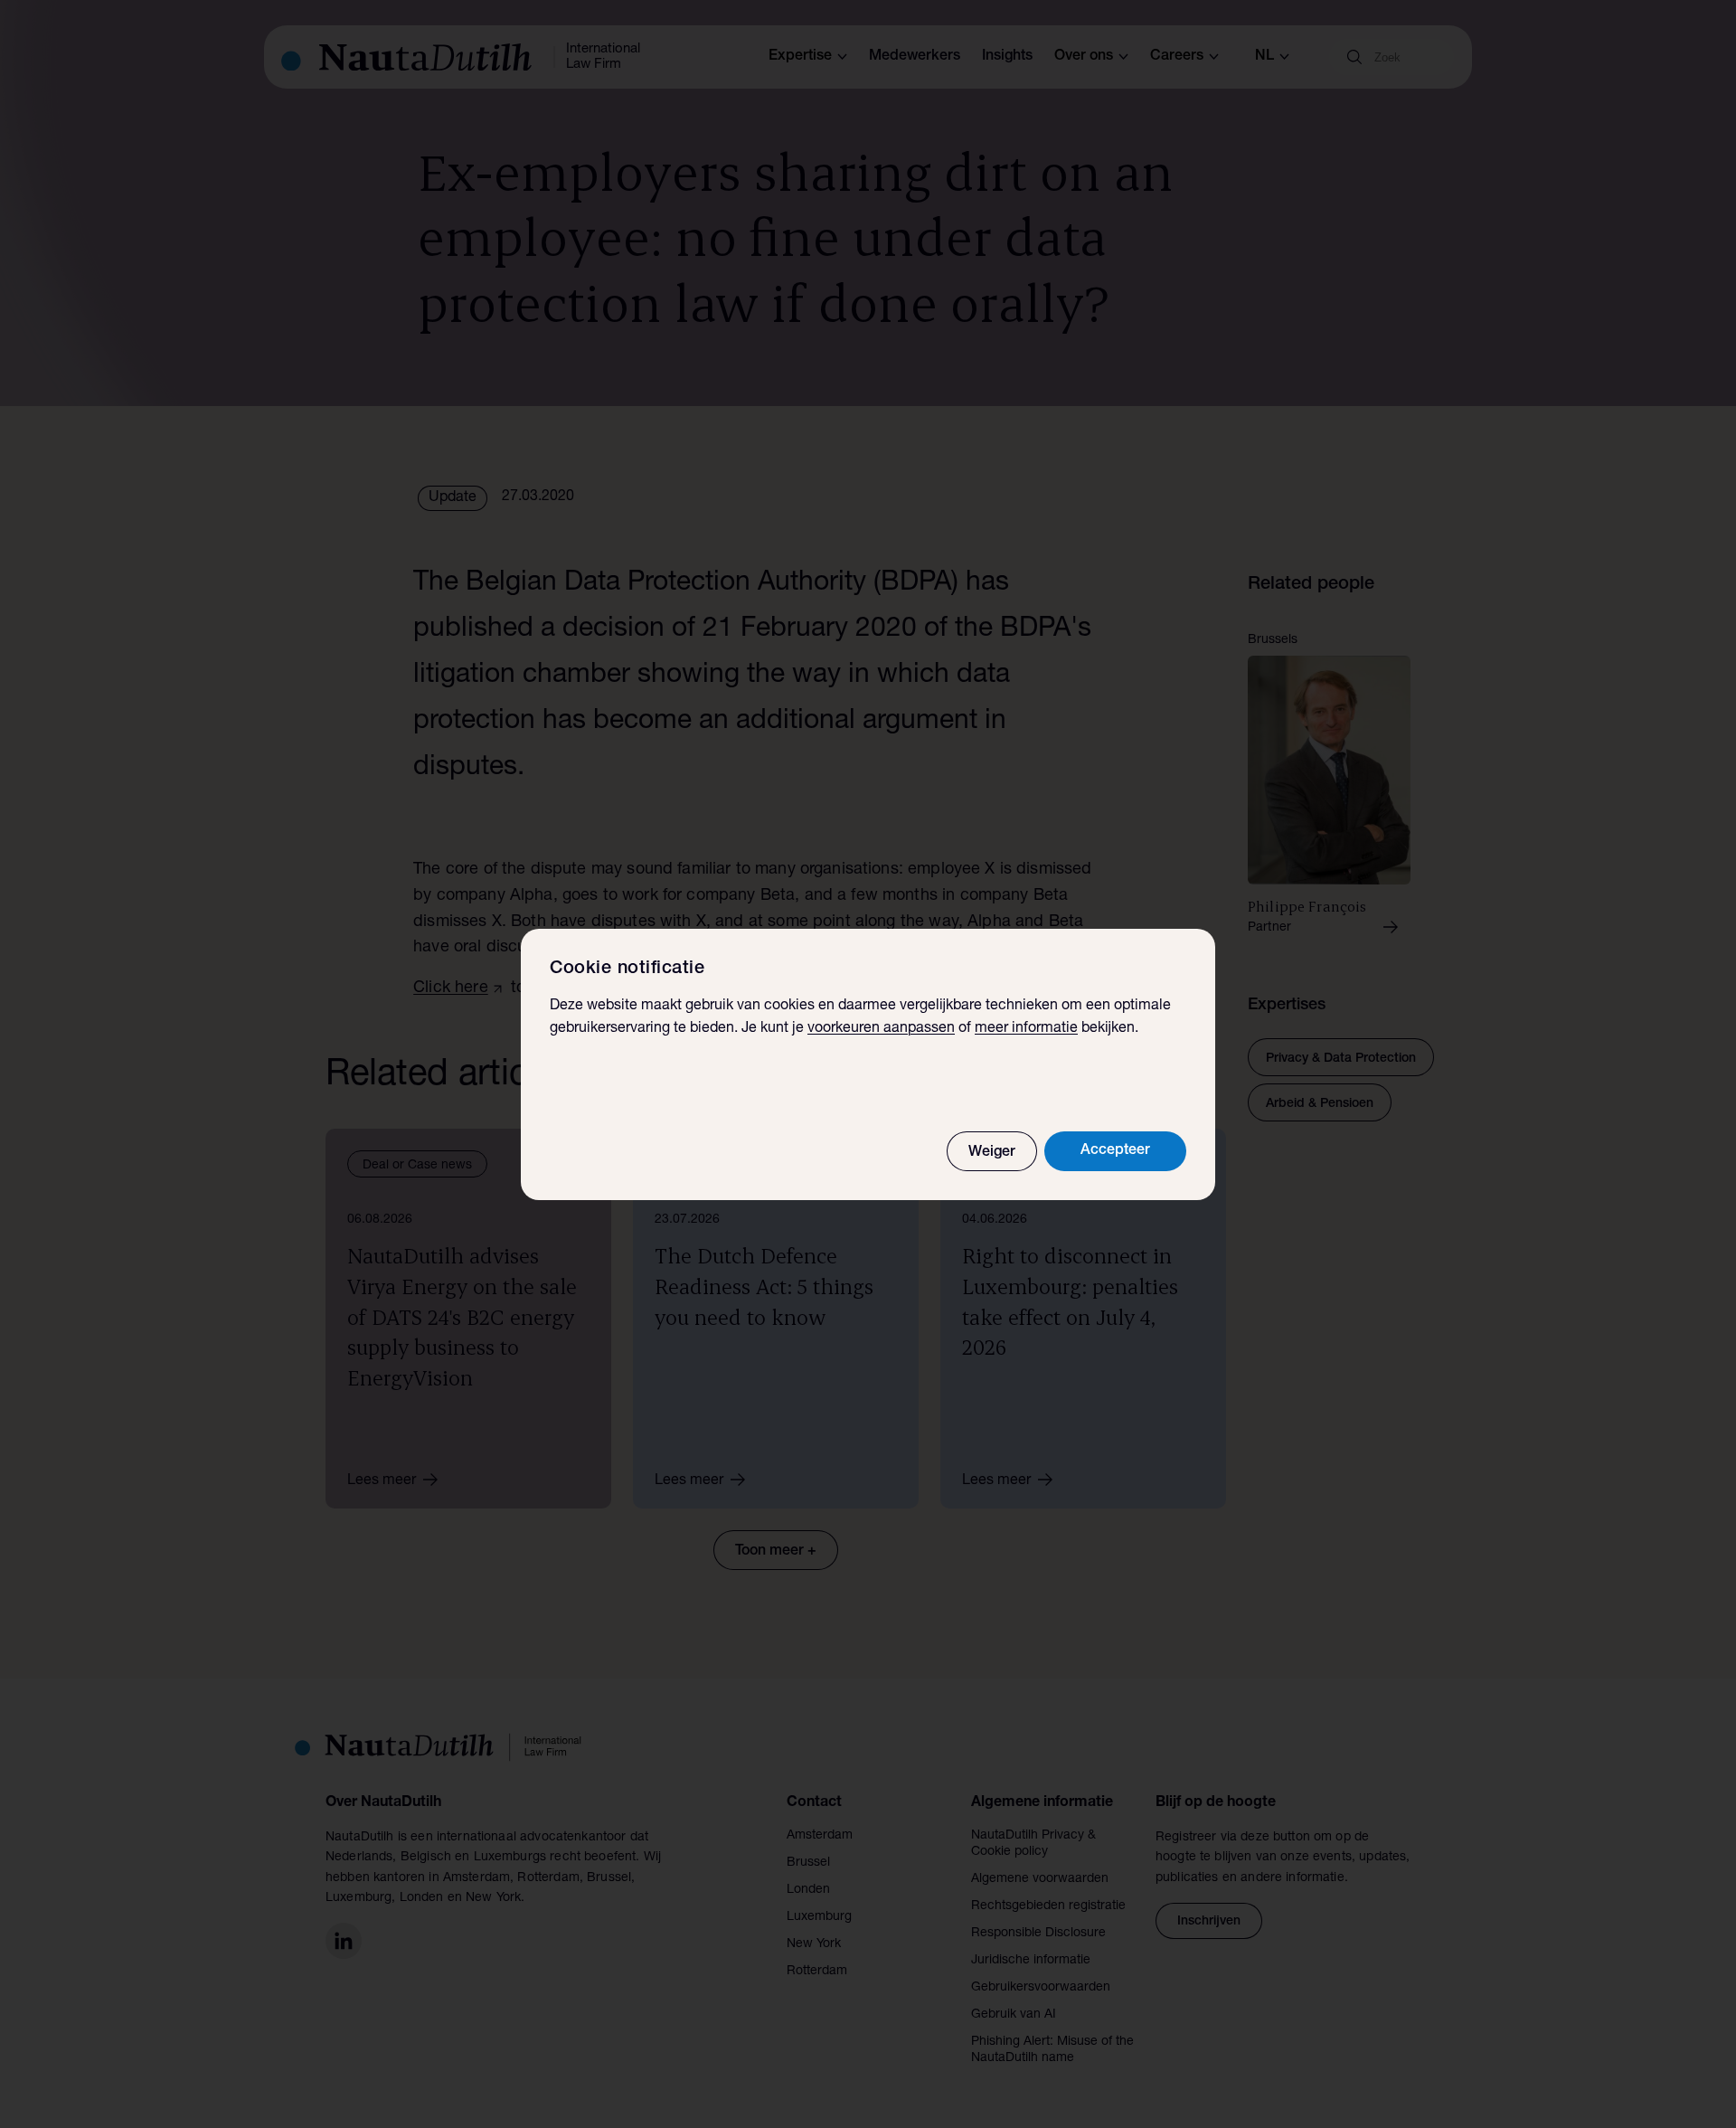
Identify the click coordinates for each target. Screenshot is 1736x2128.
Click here (451, 988)
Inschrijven (1209, 1922)
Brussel (808, 1863)
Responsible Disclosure (1038, 1934)
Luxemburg (819, 1917)
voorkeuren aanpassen (881, 1029)
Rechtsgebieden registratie (1048, 1906)
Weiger (992, 1153)
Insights (1007, 57)
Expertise (800, 57)
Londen (808, 1890)
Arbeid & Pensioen (1320, 1104)
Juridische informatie (1031, 1961)
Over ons (1084, 57)
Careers (1177, 57)
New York (814, 1944)
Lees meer (382, 1481)
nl (1264, 57)
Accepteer (1115, 1151)
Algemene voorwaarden (1040, 1879)
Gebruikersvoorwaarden (1041, 1988)
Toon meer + (776, 1552)
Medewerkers (915, 57)
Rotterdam (817, 1972)
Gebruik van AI (1014, 2015)
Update (453, 498)
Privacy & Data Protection (1341, 1059)
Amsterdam (820, 1836)
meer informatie (1026, 1029)
